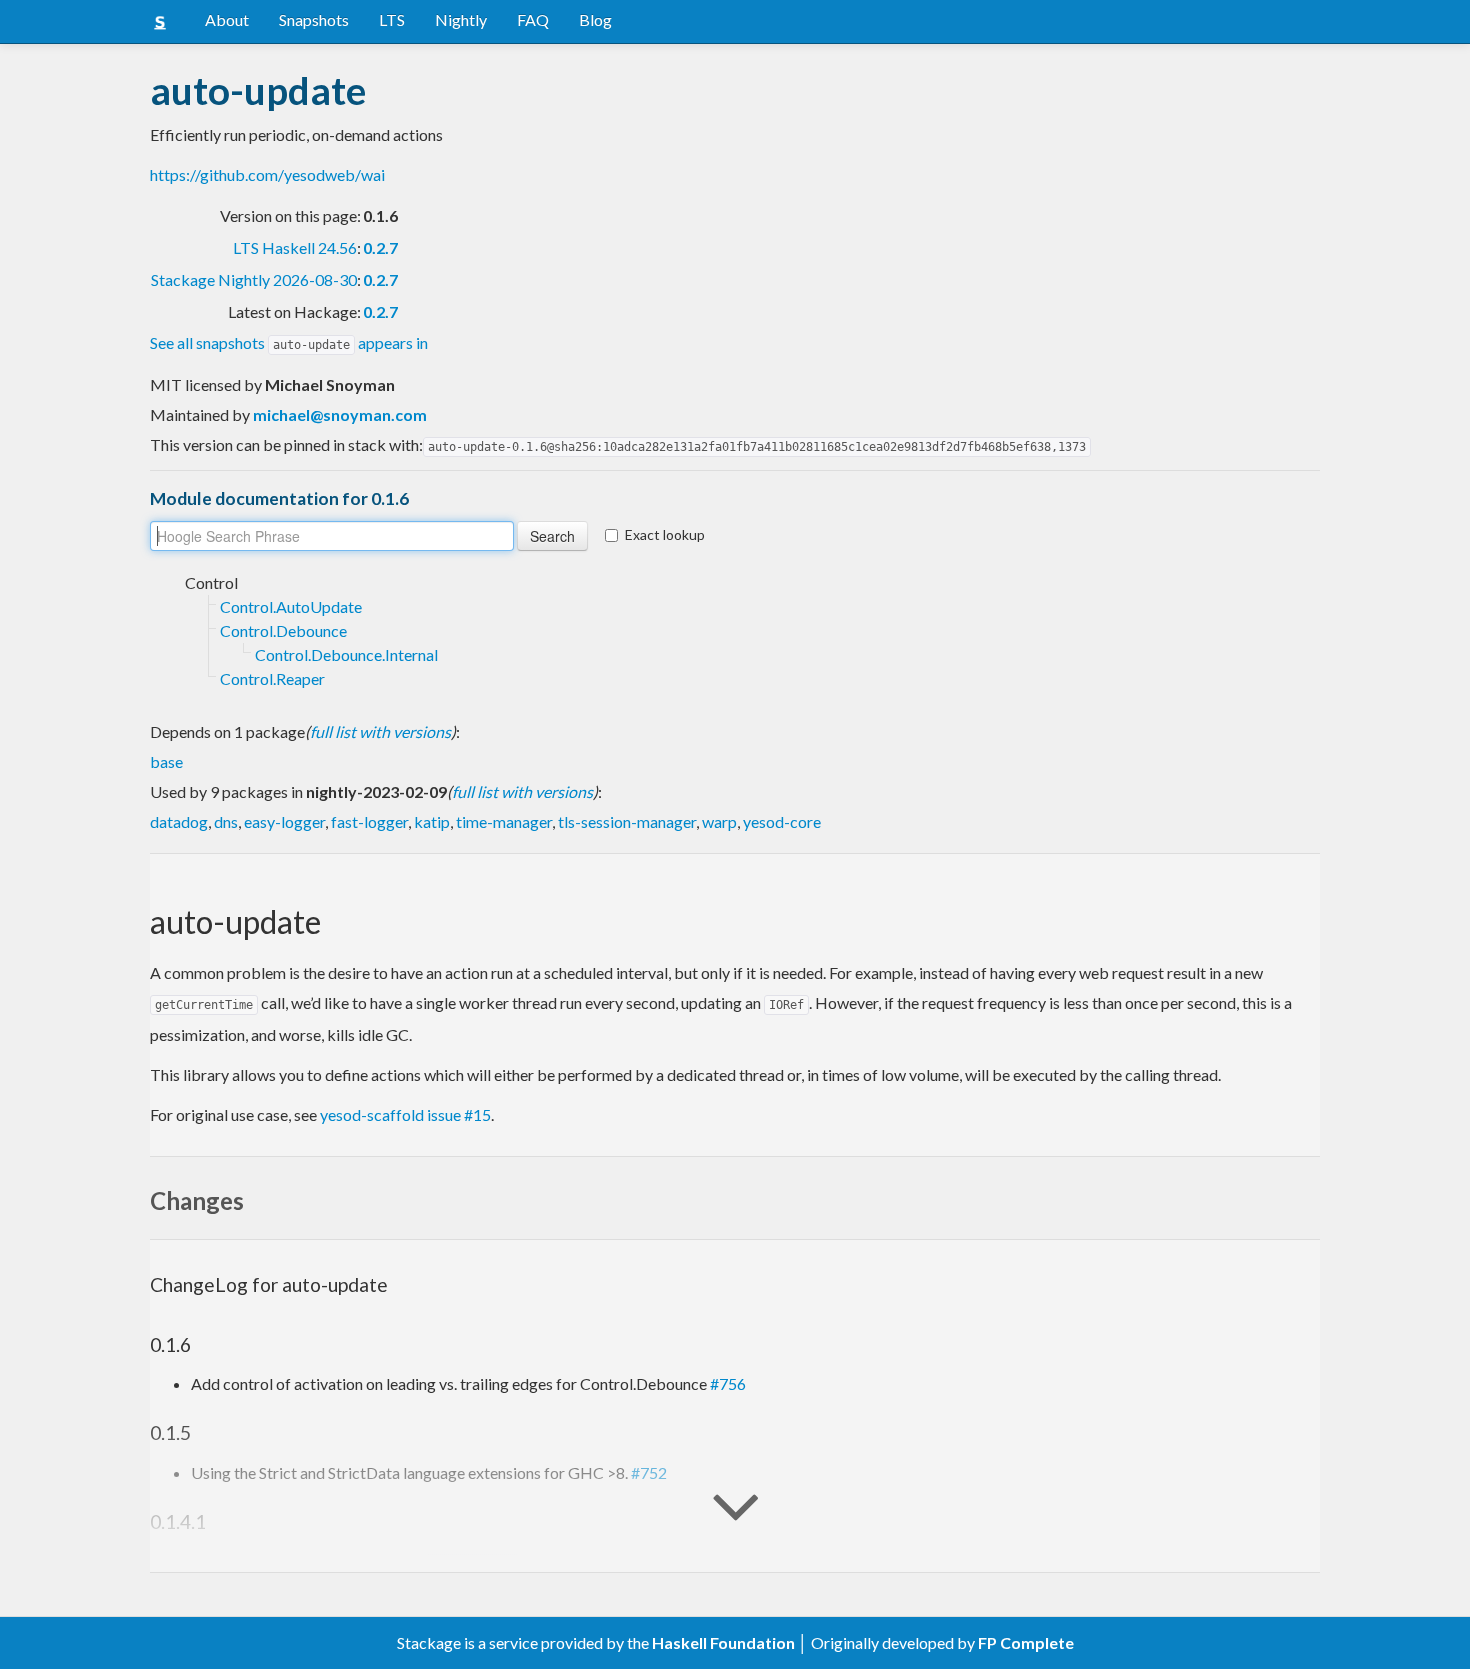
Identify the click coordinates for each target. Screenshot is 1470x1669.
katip (432, 821)
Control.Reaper (272, 678)
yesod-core (782, 821)
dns (226, 821)
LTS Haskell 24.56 (295, 247)
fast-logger (369, 821)
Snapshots (314, 19)
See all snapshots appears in (289, 342)
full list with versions (380, 731)
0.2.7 (380, 247)
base (166, 761)
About (227, 19)
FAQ (533, 19)
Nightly (461, 19)
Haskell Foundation (723, 1642)
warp (719, 821)
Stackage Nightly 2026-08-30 (254, 279)
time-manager (504, 821)
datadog (179, 821)
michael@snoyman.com (340, 414)
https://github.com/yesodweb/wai (267, 174)
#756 (728, 1383)
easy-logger (284, 821)
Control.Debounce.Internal (346, 654)
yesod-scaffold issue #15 (405, 1114)
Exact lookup (665, 534)
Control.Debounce (283, 630)
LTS (392, 19)
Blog (595, 19)
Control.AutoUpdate (291, 606)
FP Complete (1026, 1642)
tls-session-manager (627, 821)
